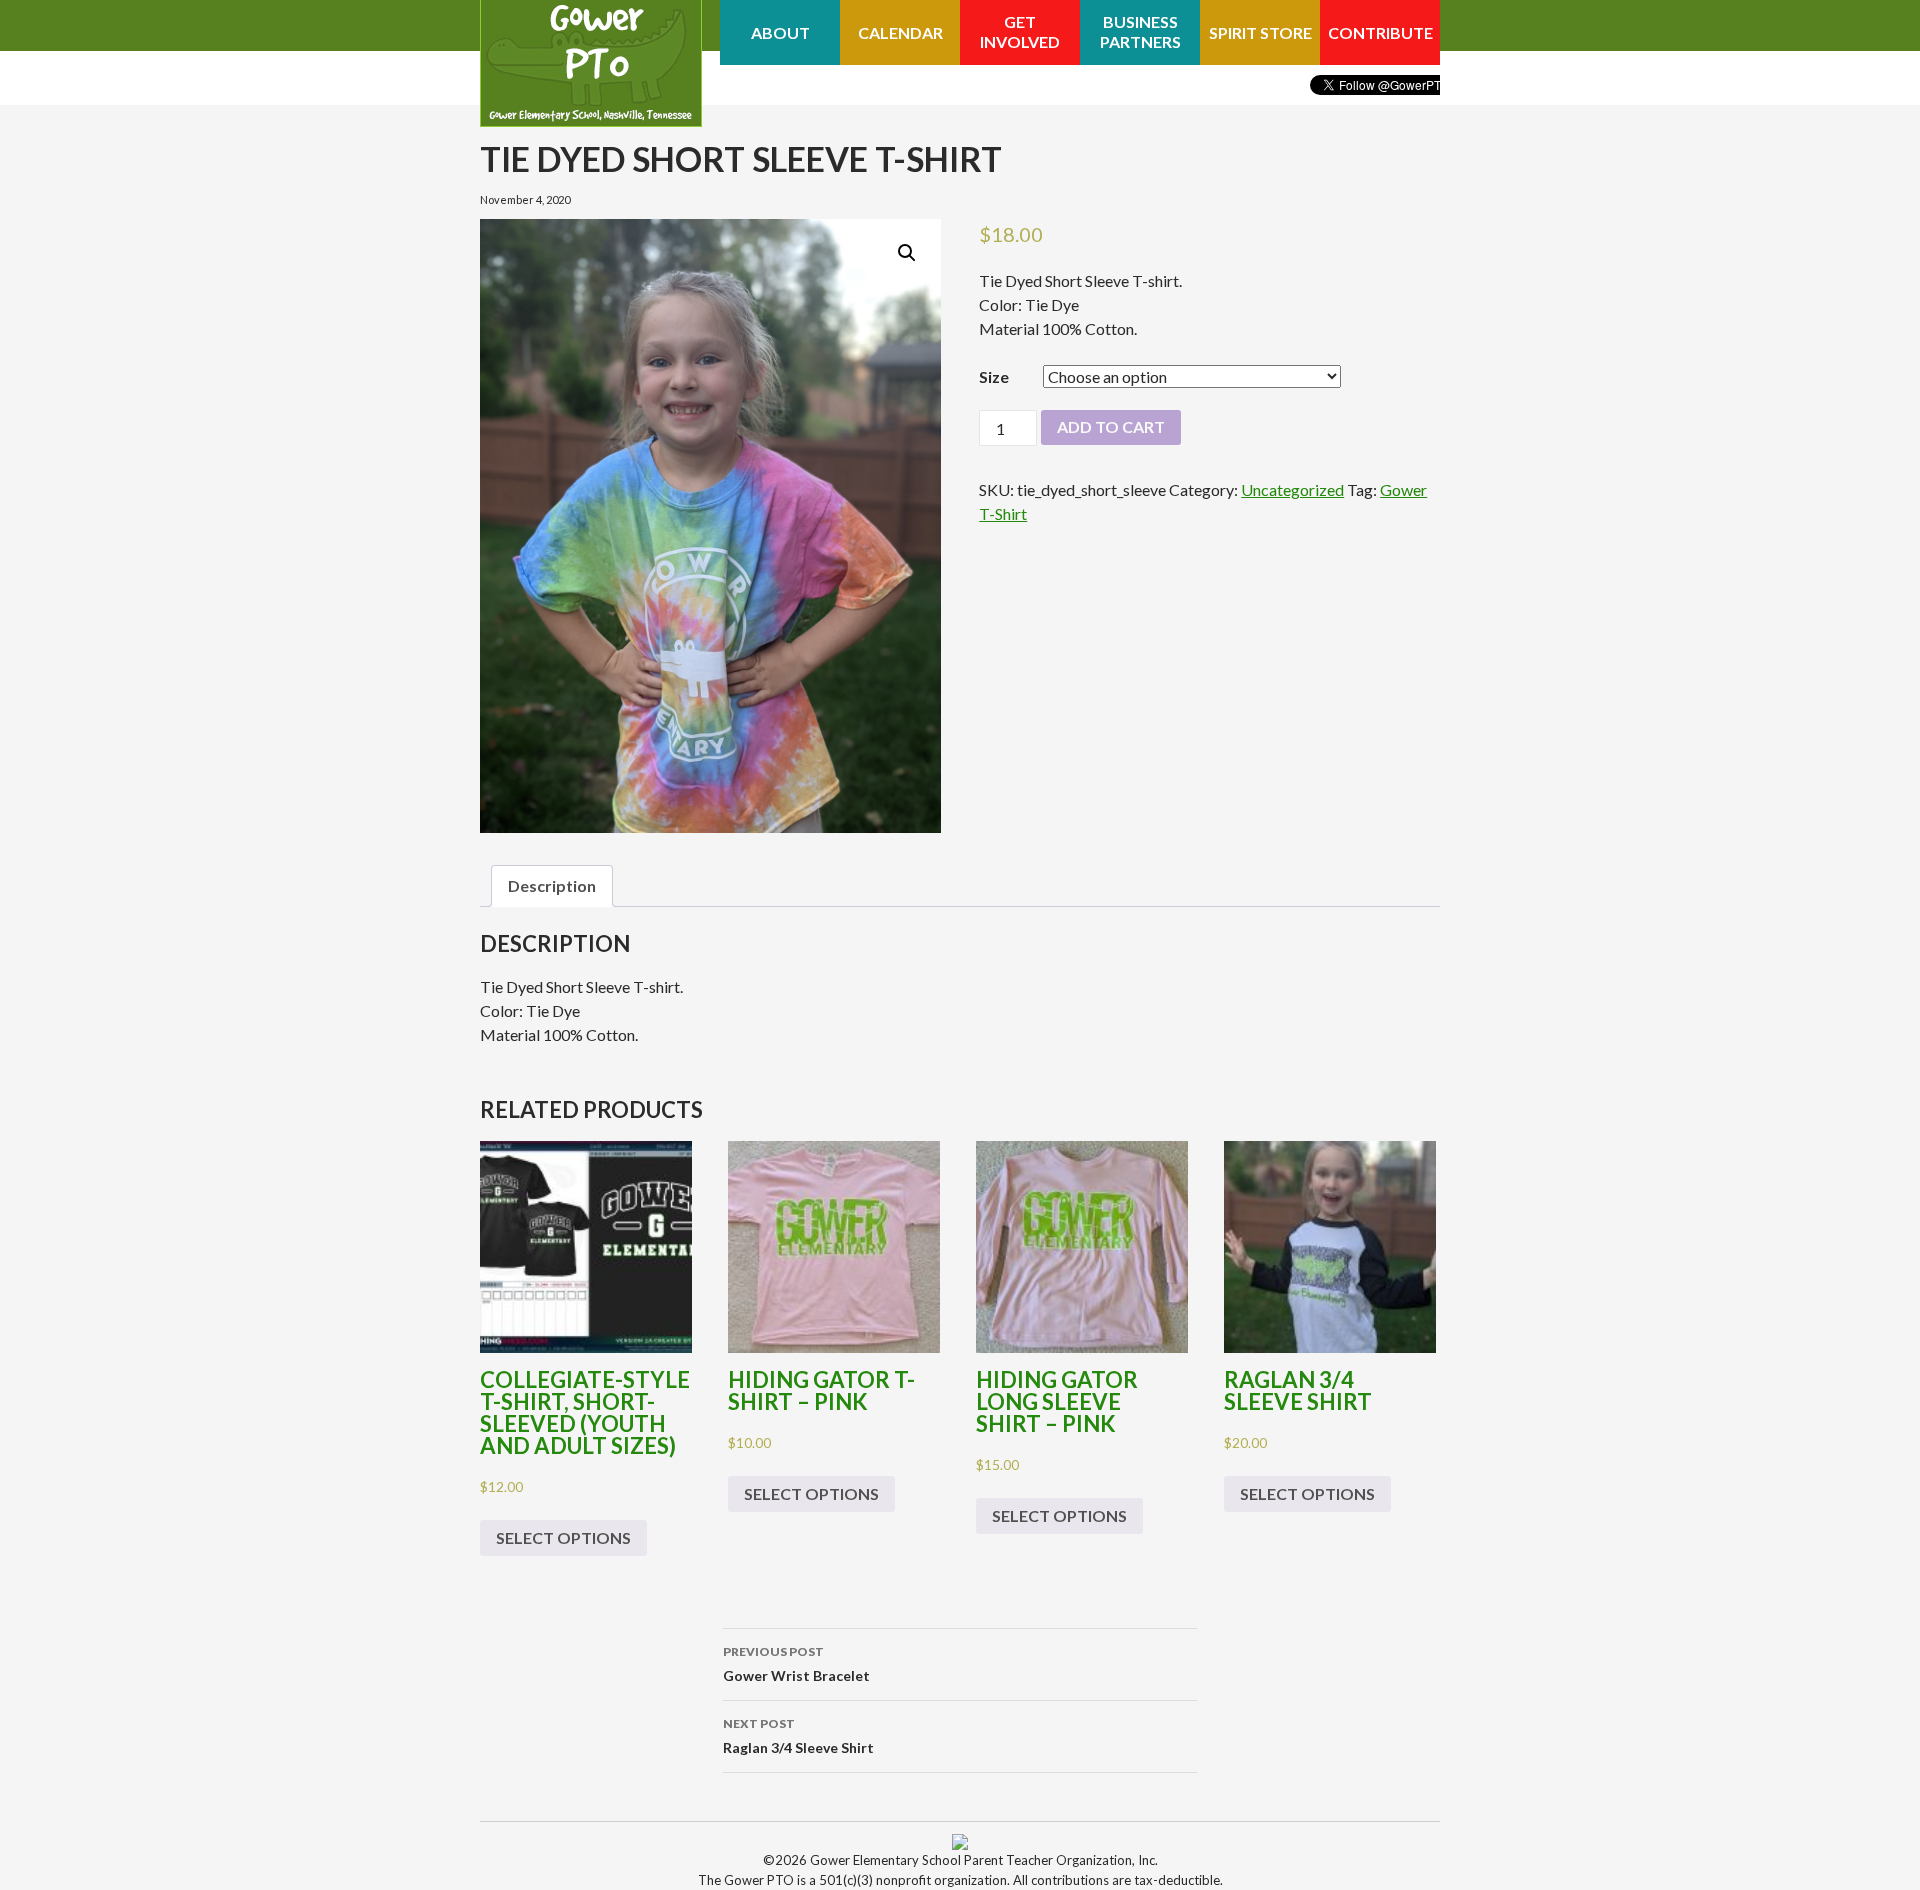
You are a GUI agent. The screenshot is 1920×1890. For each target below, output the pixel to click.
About (780, 32)
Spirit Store (1260, 32)
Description (552, 885)
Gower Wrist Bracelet (796, 1664)
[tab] (552, 886)
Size (994, 376)
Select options (563, 1537)
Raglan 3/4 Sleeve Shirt (798, 1736)
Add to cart (1111, 426)
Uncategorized (1292, 489)
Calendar (900, 32)
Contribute (1380, 32)
